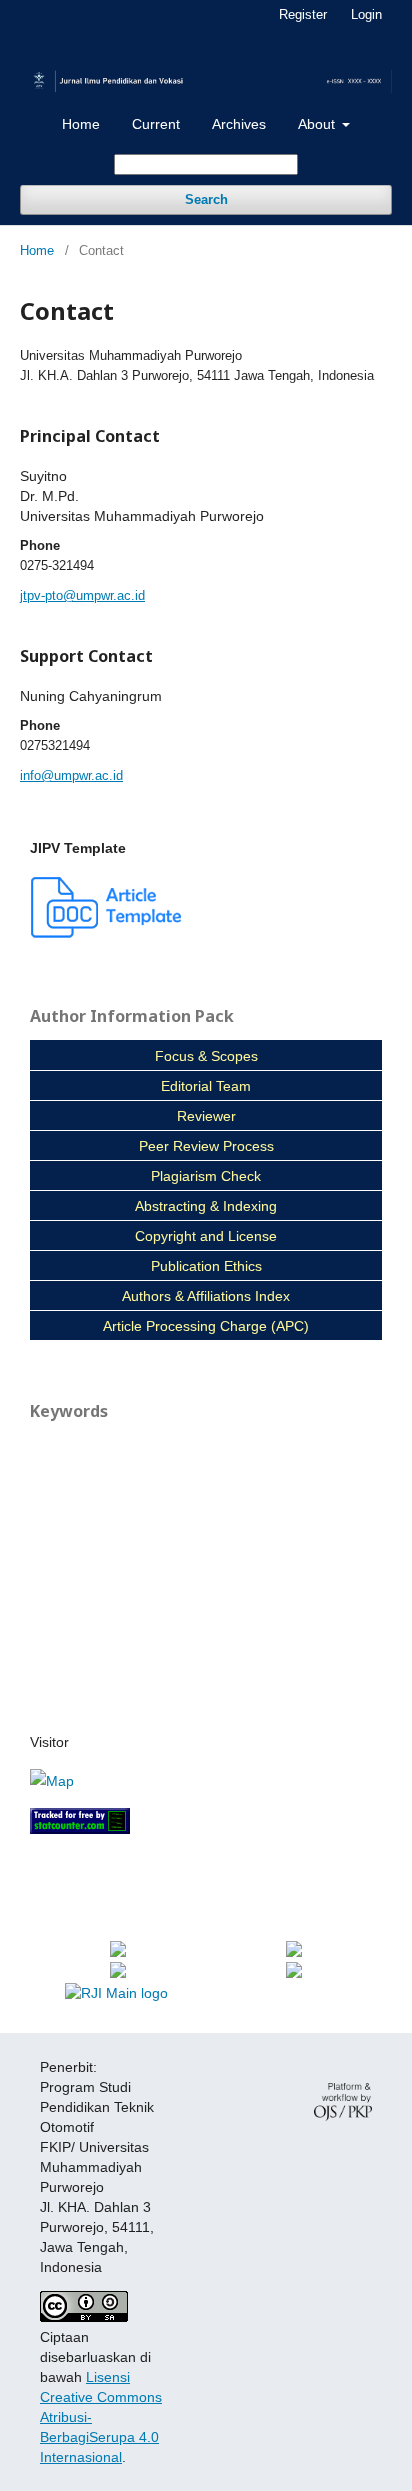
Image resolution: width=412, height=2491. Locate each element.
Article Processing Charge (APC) (206, 1326)
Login (366, 14)
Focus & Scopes (206, 1056)
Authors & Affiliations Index (206, 1296)
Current (156, 124)
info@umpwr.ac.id (71, 775)
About (318, 124)
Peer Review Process (206, 1146)
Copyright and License (206, 1236)
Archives (239, 124)
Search (206, 199)
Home (81, 124)
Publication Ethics (206, 1266)
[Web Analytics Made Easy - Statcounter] (80, 1829)
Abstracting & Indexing (206, 1206)
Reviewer (206, 1116)
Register (303, 14)
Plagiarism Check (206, 1176)
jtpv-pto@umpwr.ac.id (82, 595)
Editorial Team (206, 1086)
